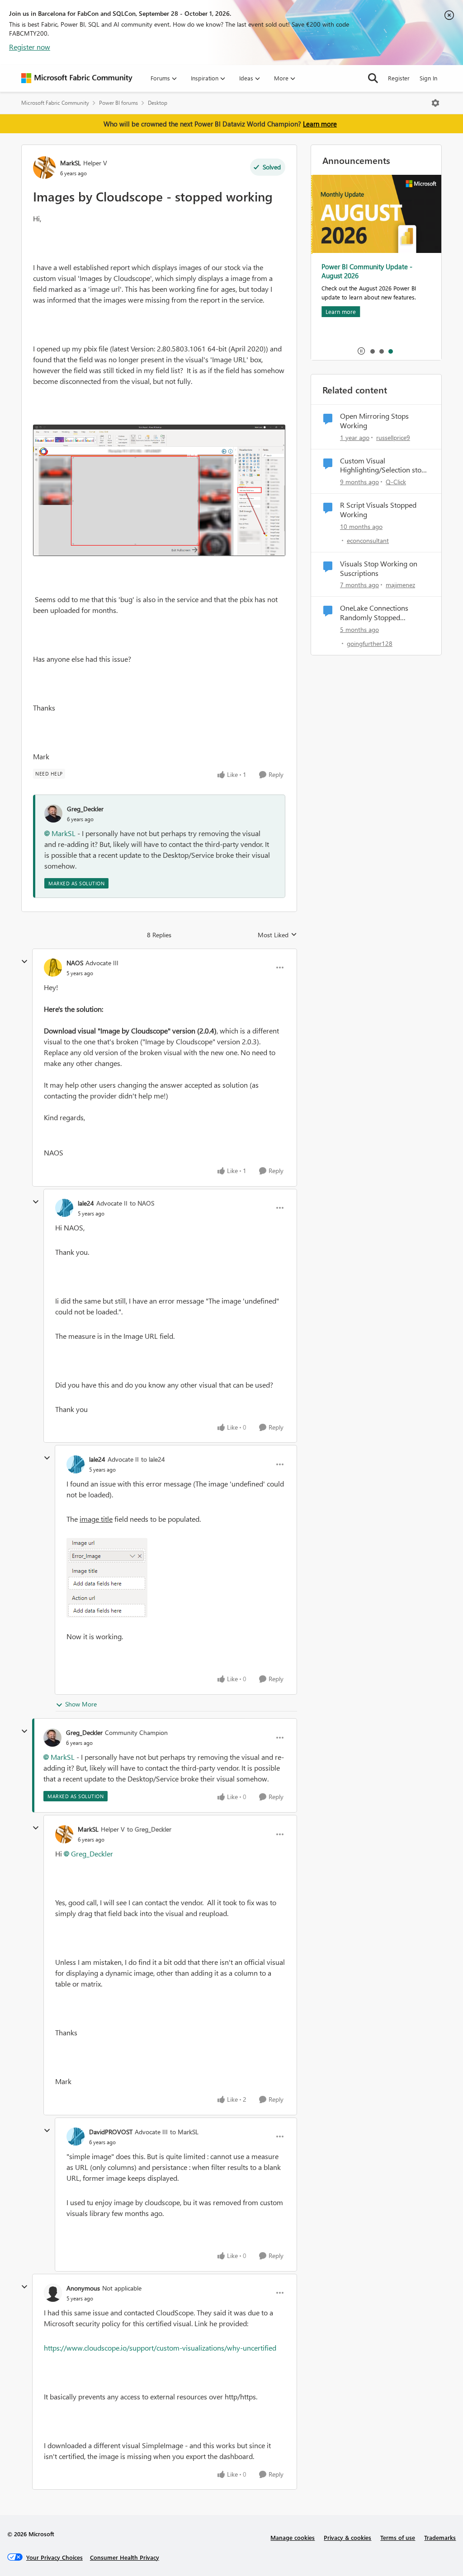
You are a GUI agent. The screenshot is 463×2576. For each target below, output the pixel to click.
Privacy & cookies (347, 2537)
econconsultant (368, 540)
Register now (30, 47)
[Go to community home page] (77, 78)
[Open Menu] (435, 103)
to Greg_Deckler (149, 1829)
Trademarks (440, 2537)
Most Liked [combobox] (277, 935)
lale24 (86, 1203)
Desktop (158, 103)
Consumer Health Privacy (125, 2557)
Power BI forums (118, 103)
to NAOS (142, 1203)
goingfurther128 (370, 643)
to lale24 (153, 1459)
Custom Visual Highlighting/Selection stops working (384, 466)
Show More (81, 1704)
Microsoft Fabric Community (55, 103)
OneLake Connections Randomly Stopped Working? (374, 613)
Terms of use (398, 2537)
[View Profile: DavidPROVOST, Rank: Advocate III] (76, 2137)
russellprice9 (393, 437)
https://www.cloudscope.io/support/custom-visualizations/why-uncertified (160, 2348)
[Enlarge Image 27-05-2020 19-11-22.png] (159, 490)
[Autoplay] (361, 351)
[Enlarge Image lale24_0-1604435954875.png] (107, 1578)
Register (399, 78)
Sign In (428, 78)
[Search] (373, 78)
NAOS (75, 963)
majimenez (400, 585)
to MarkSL (184, 2132)
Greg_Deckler (85, 809)
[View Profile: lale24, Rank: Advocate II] (64, 1208)
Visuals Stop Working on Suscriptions (379, 568)
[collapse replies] (24, 962)
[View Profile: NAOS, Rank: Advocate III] (53, 968)
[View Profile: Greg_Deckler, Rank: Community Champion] (52, 1738)
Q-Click (396, 482)
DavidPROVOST (111, 2132)
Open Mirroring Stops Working (374, 421)
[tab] (372, 351)
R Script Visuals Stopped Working (378, 510)
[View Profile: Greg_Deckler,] (53, 813)
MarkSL (71, 163)
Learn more (320, 124)
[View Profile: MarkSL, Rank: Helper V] (44, 168)
